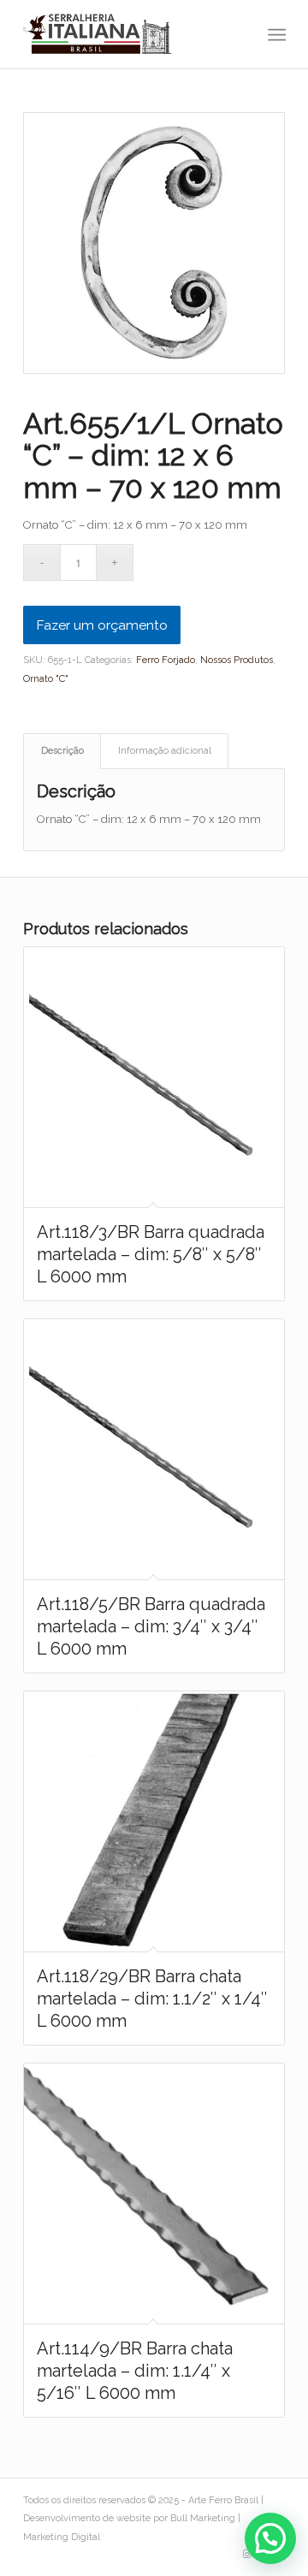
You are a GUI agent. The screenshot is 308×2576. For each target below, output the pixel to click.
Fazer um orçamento (102, 625)
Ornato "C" (46, 679)
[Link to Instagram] (246, 2555)
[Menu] (275, 35)
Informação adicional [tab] (165, 751)
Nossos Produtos (237, 660)
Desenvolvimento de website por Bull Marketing (129, 2518)
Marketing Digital (62, 2537)
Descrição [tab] (62, 751)
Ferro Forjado (166, 660)
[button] (270, 2538)
